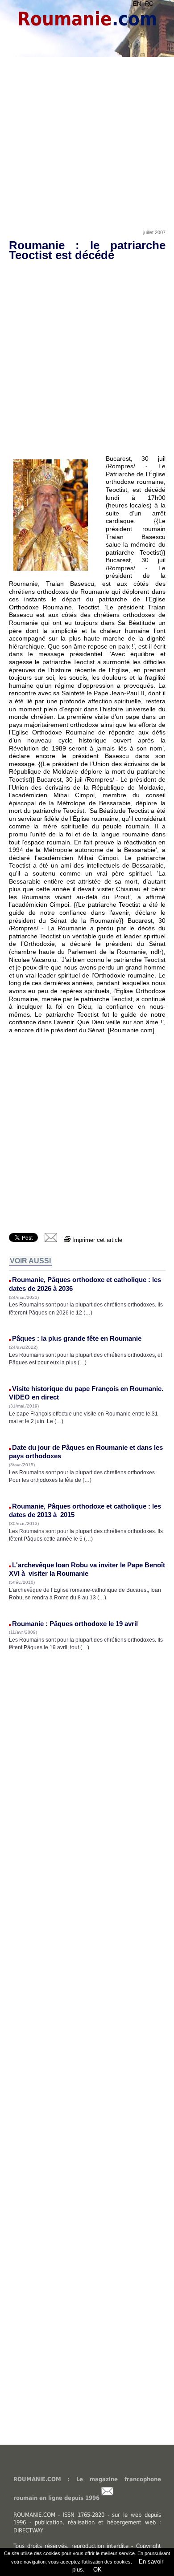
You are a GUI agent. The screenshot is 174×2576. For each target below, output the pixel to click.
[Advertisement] (87, 132)
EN (137, 4)
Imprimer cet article (96, 1240)
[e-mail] (51, 1240)
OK (97, 2570)
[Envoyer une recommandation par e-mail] (107, 2498)
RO (149, 4)
